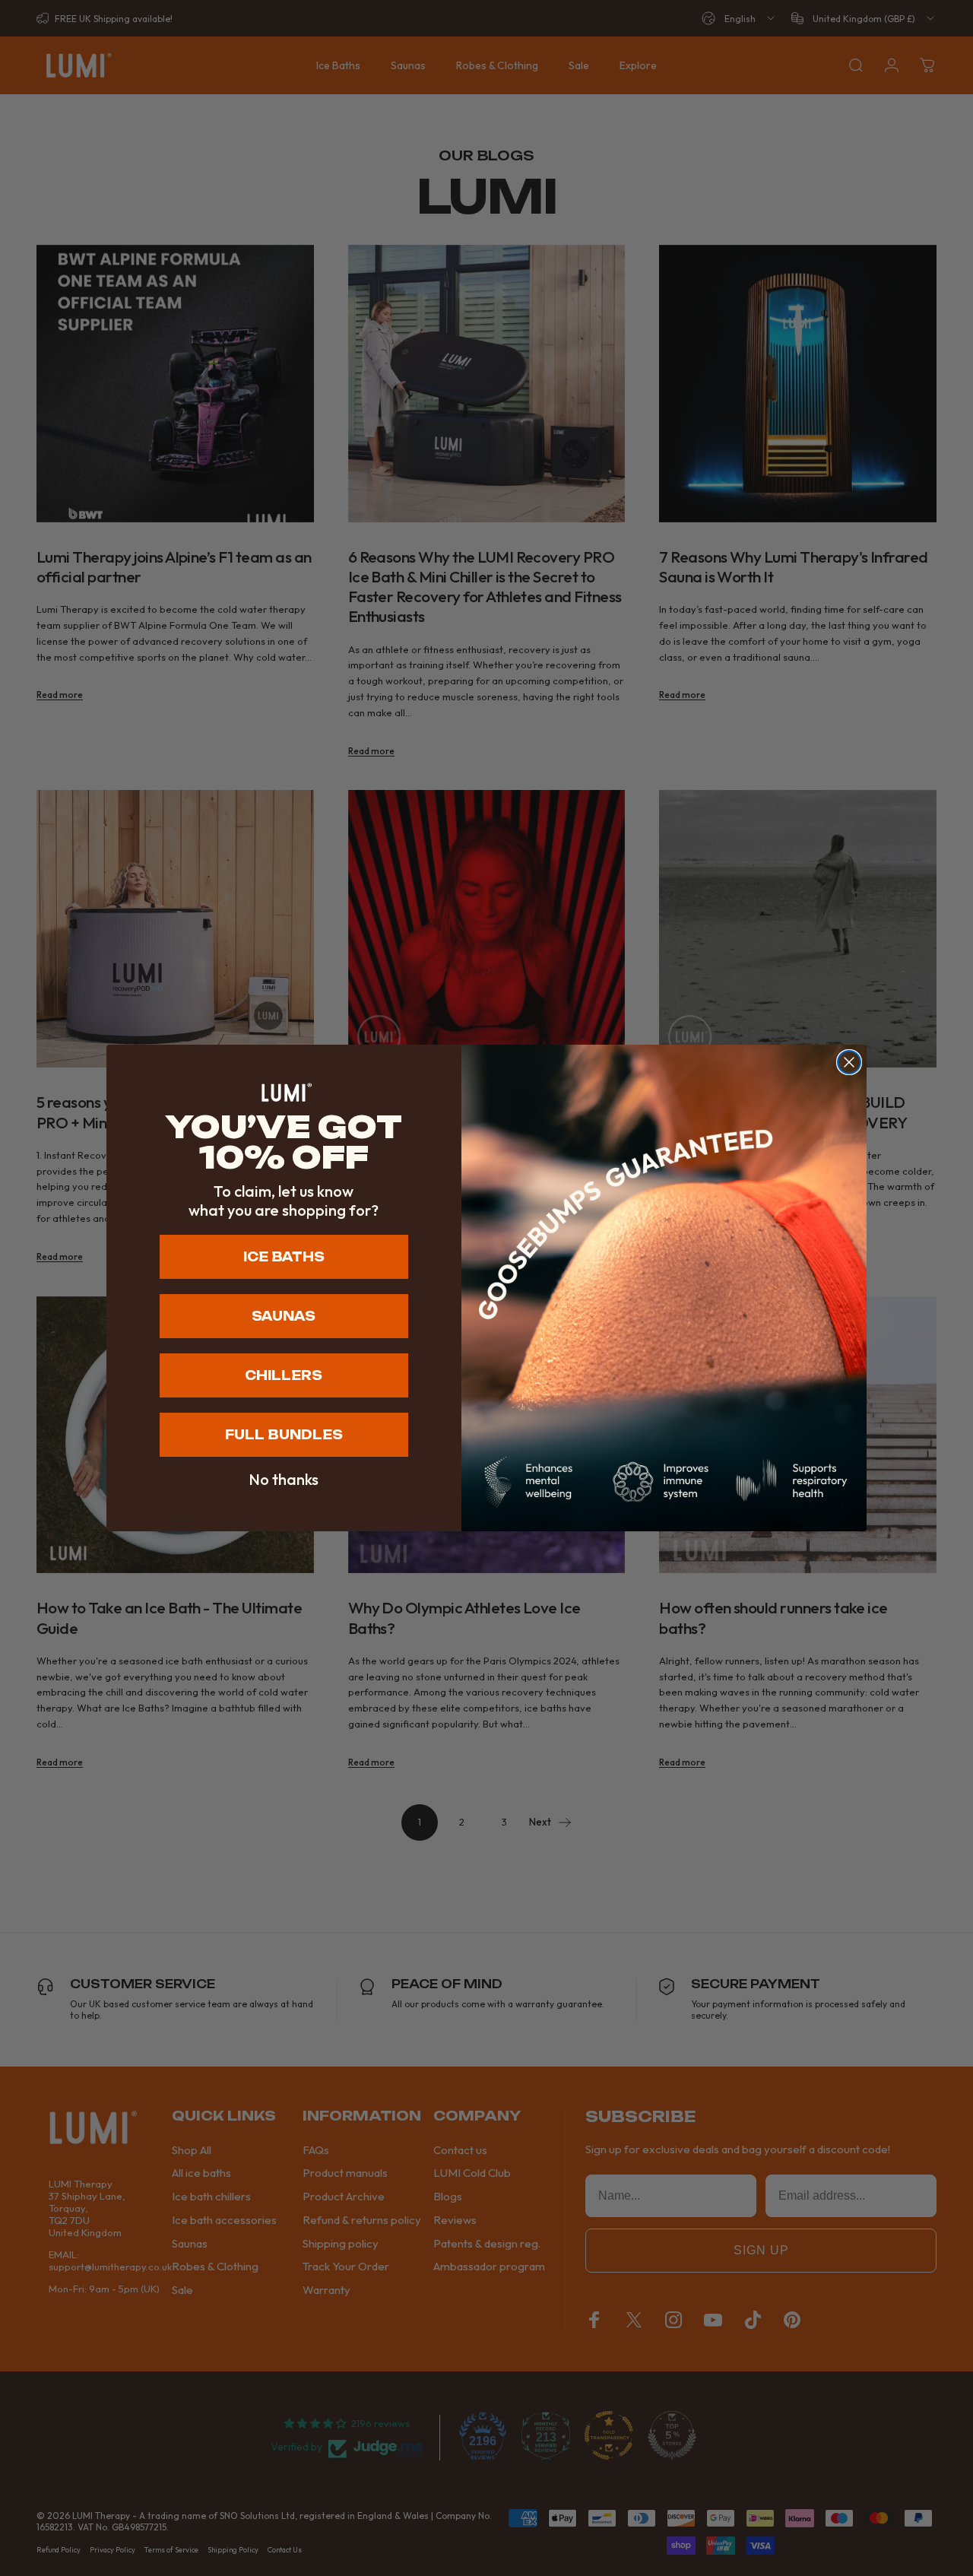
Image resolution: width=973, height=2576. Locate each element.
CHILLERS (284, 1375)
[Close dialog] (849, 1062)
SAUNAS (284, 1316)
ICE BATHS (284, 1257)
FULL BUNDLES (284, 1435)
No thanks (284, 1480)
